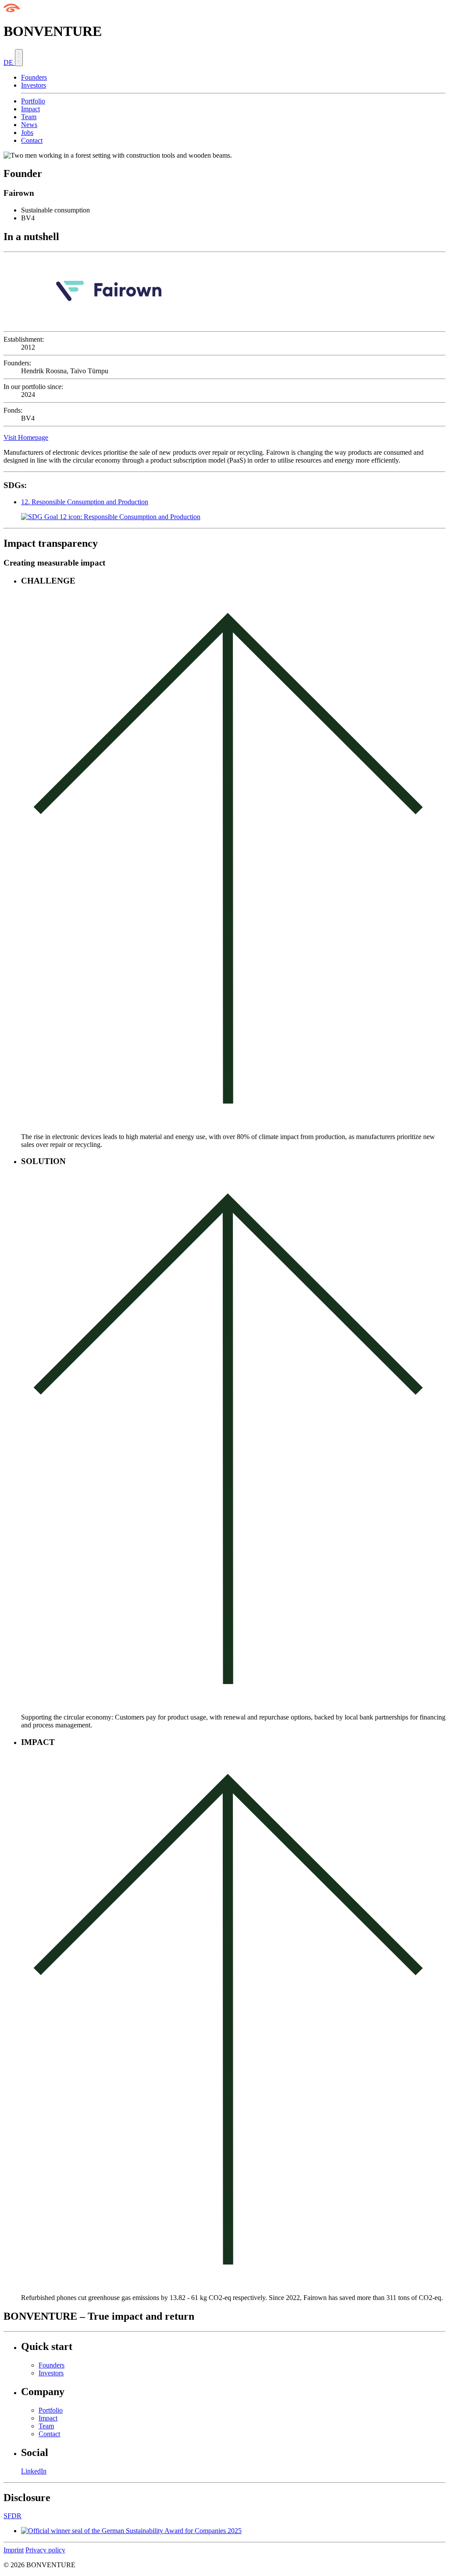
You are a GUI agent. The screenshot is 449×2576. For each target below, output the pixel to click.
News (29, 125)
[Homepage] (12, 10)
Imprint (14, 2550)
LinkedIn (34, 2471)
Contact (32, 140)
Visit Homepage (26, 437)
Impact (30, 109)
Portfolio (33, 101)
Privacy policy (45, 2550)
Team (29, 117)
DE (9, 62)
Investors (34, 85)
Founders (34, 77)
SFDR (12, 2516)
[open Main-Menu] (19, 58)
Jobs (27, 133)
